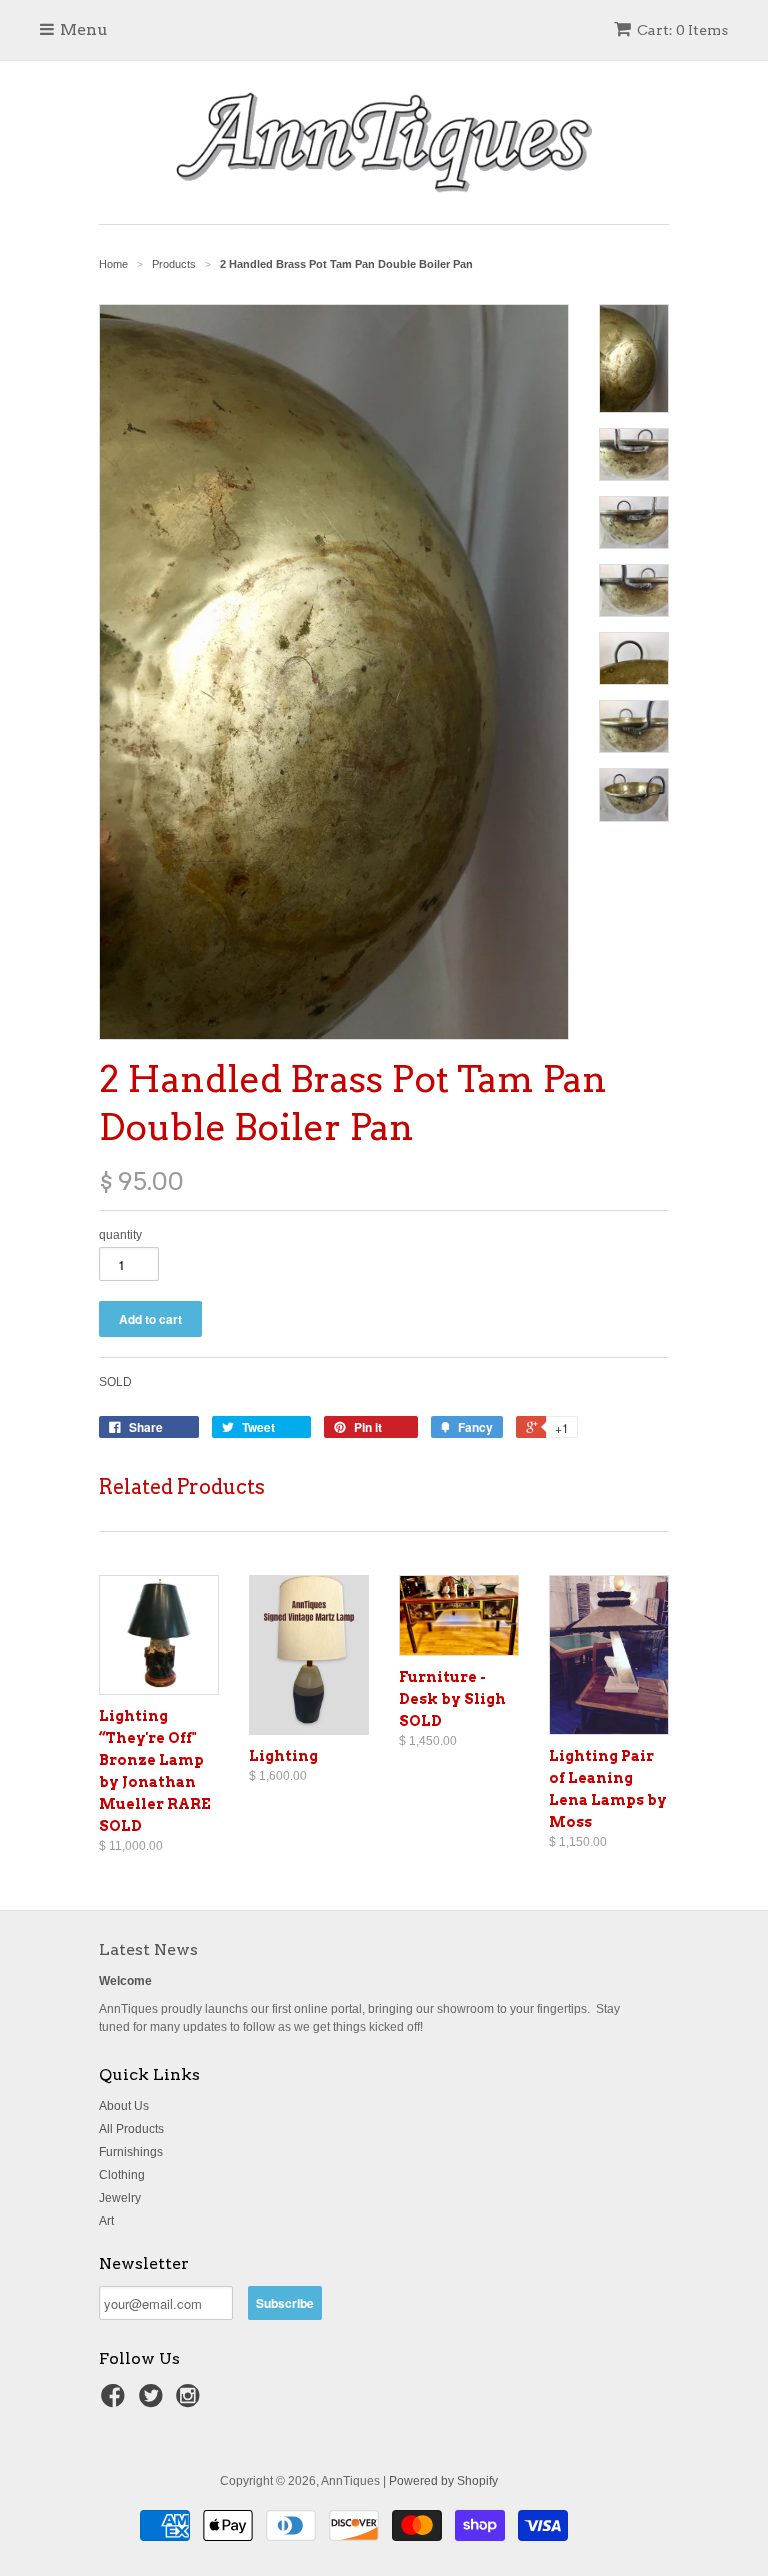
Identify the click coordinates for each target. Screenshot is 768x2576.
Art (106, 2221)
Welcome (125, 1981)
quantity (120, 1235)
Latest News (148, 1949)
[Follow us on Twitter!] (154, 2402)
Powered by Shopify (443, 2481)
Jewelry (120, 2198)
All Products (131, 2129)
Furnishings (131, 2152)
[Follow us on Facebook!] (116, 2402)
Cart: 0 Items (682, 30)
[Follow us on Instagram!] (191, 2402)
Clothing (122, 2175)
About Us (124, 2106)
